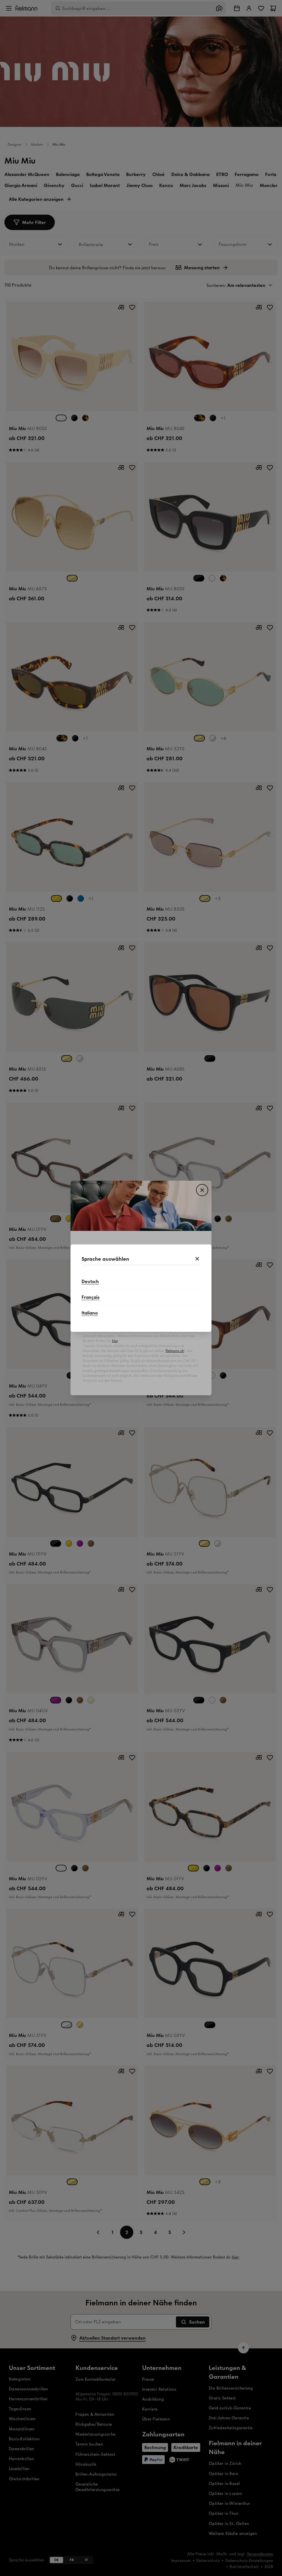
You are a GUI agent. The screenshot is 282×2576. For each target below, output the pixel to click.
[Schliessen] (197, 1259)
